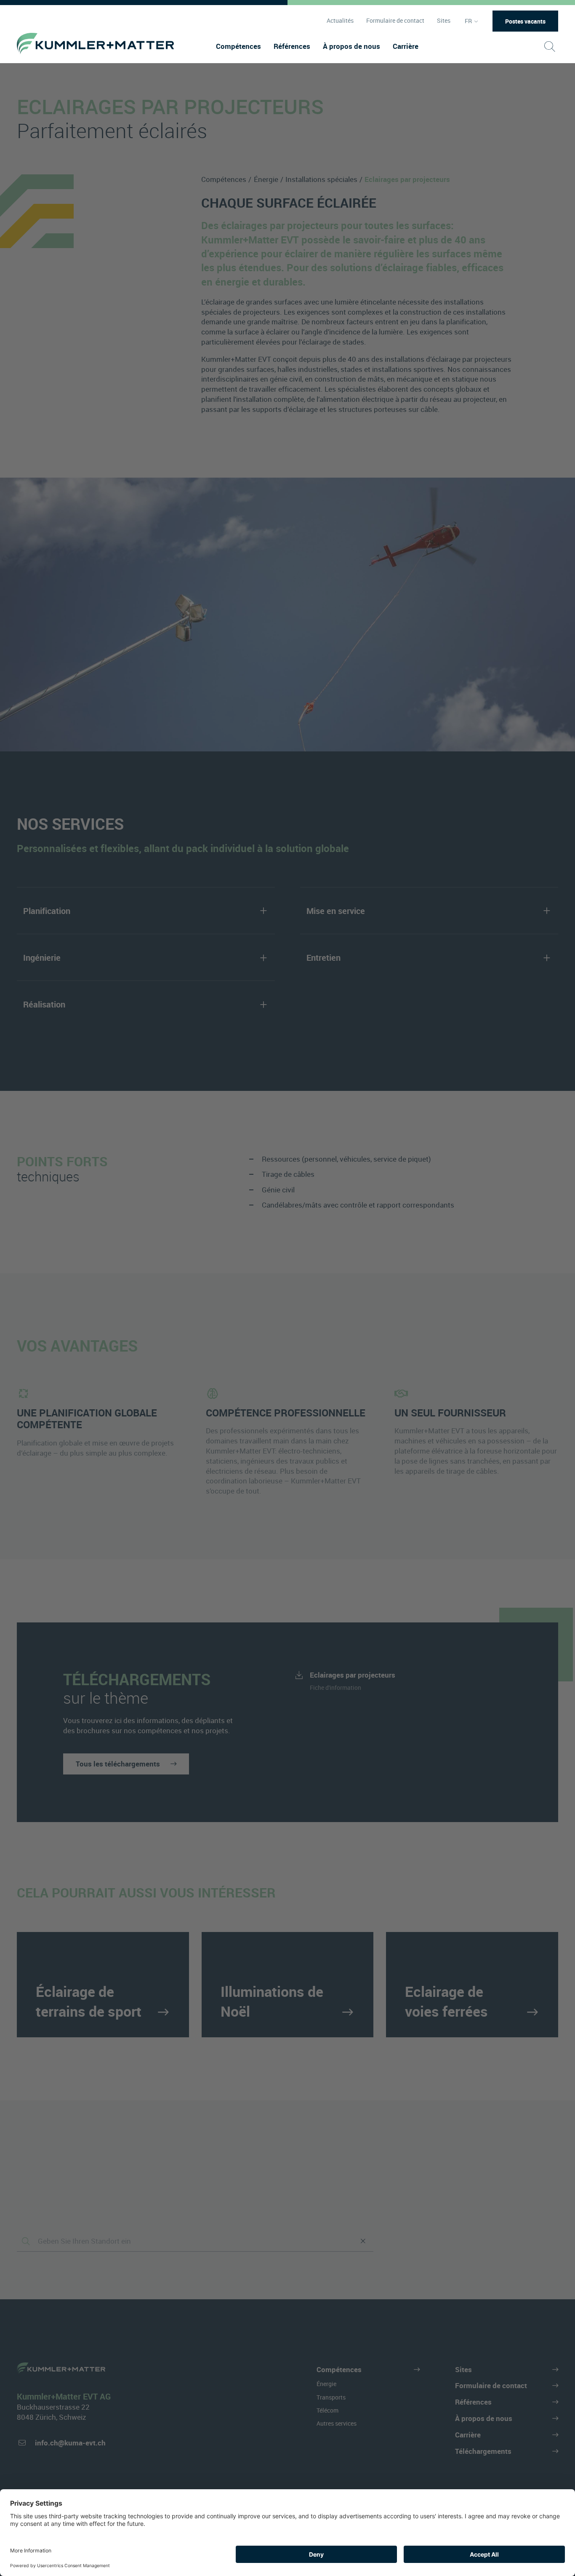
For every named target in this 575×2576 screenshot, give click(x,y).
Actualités (340, 21)
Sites (444, 21)
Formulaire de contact (395, 21)
